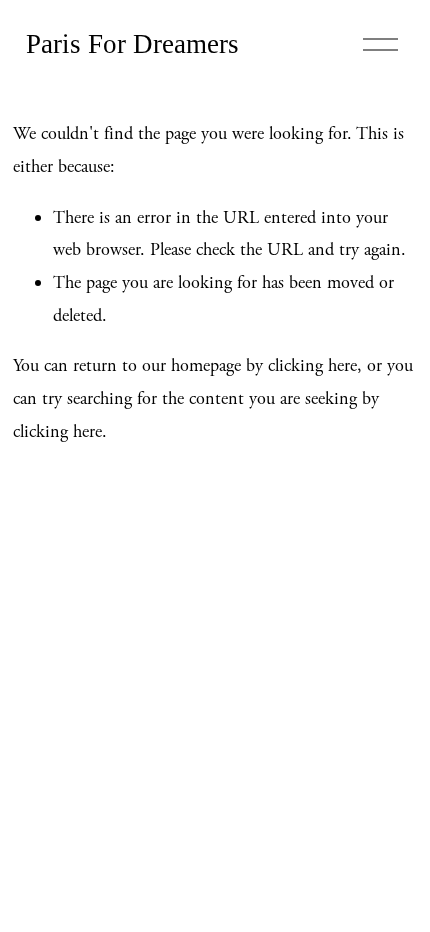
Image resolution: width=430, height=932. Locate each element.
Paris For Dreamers (132, 44)
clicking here (312, 365)
